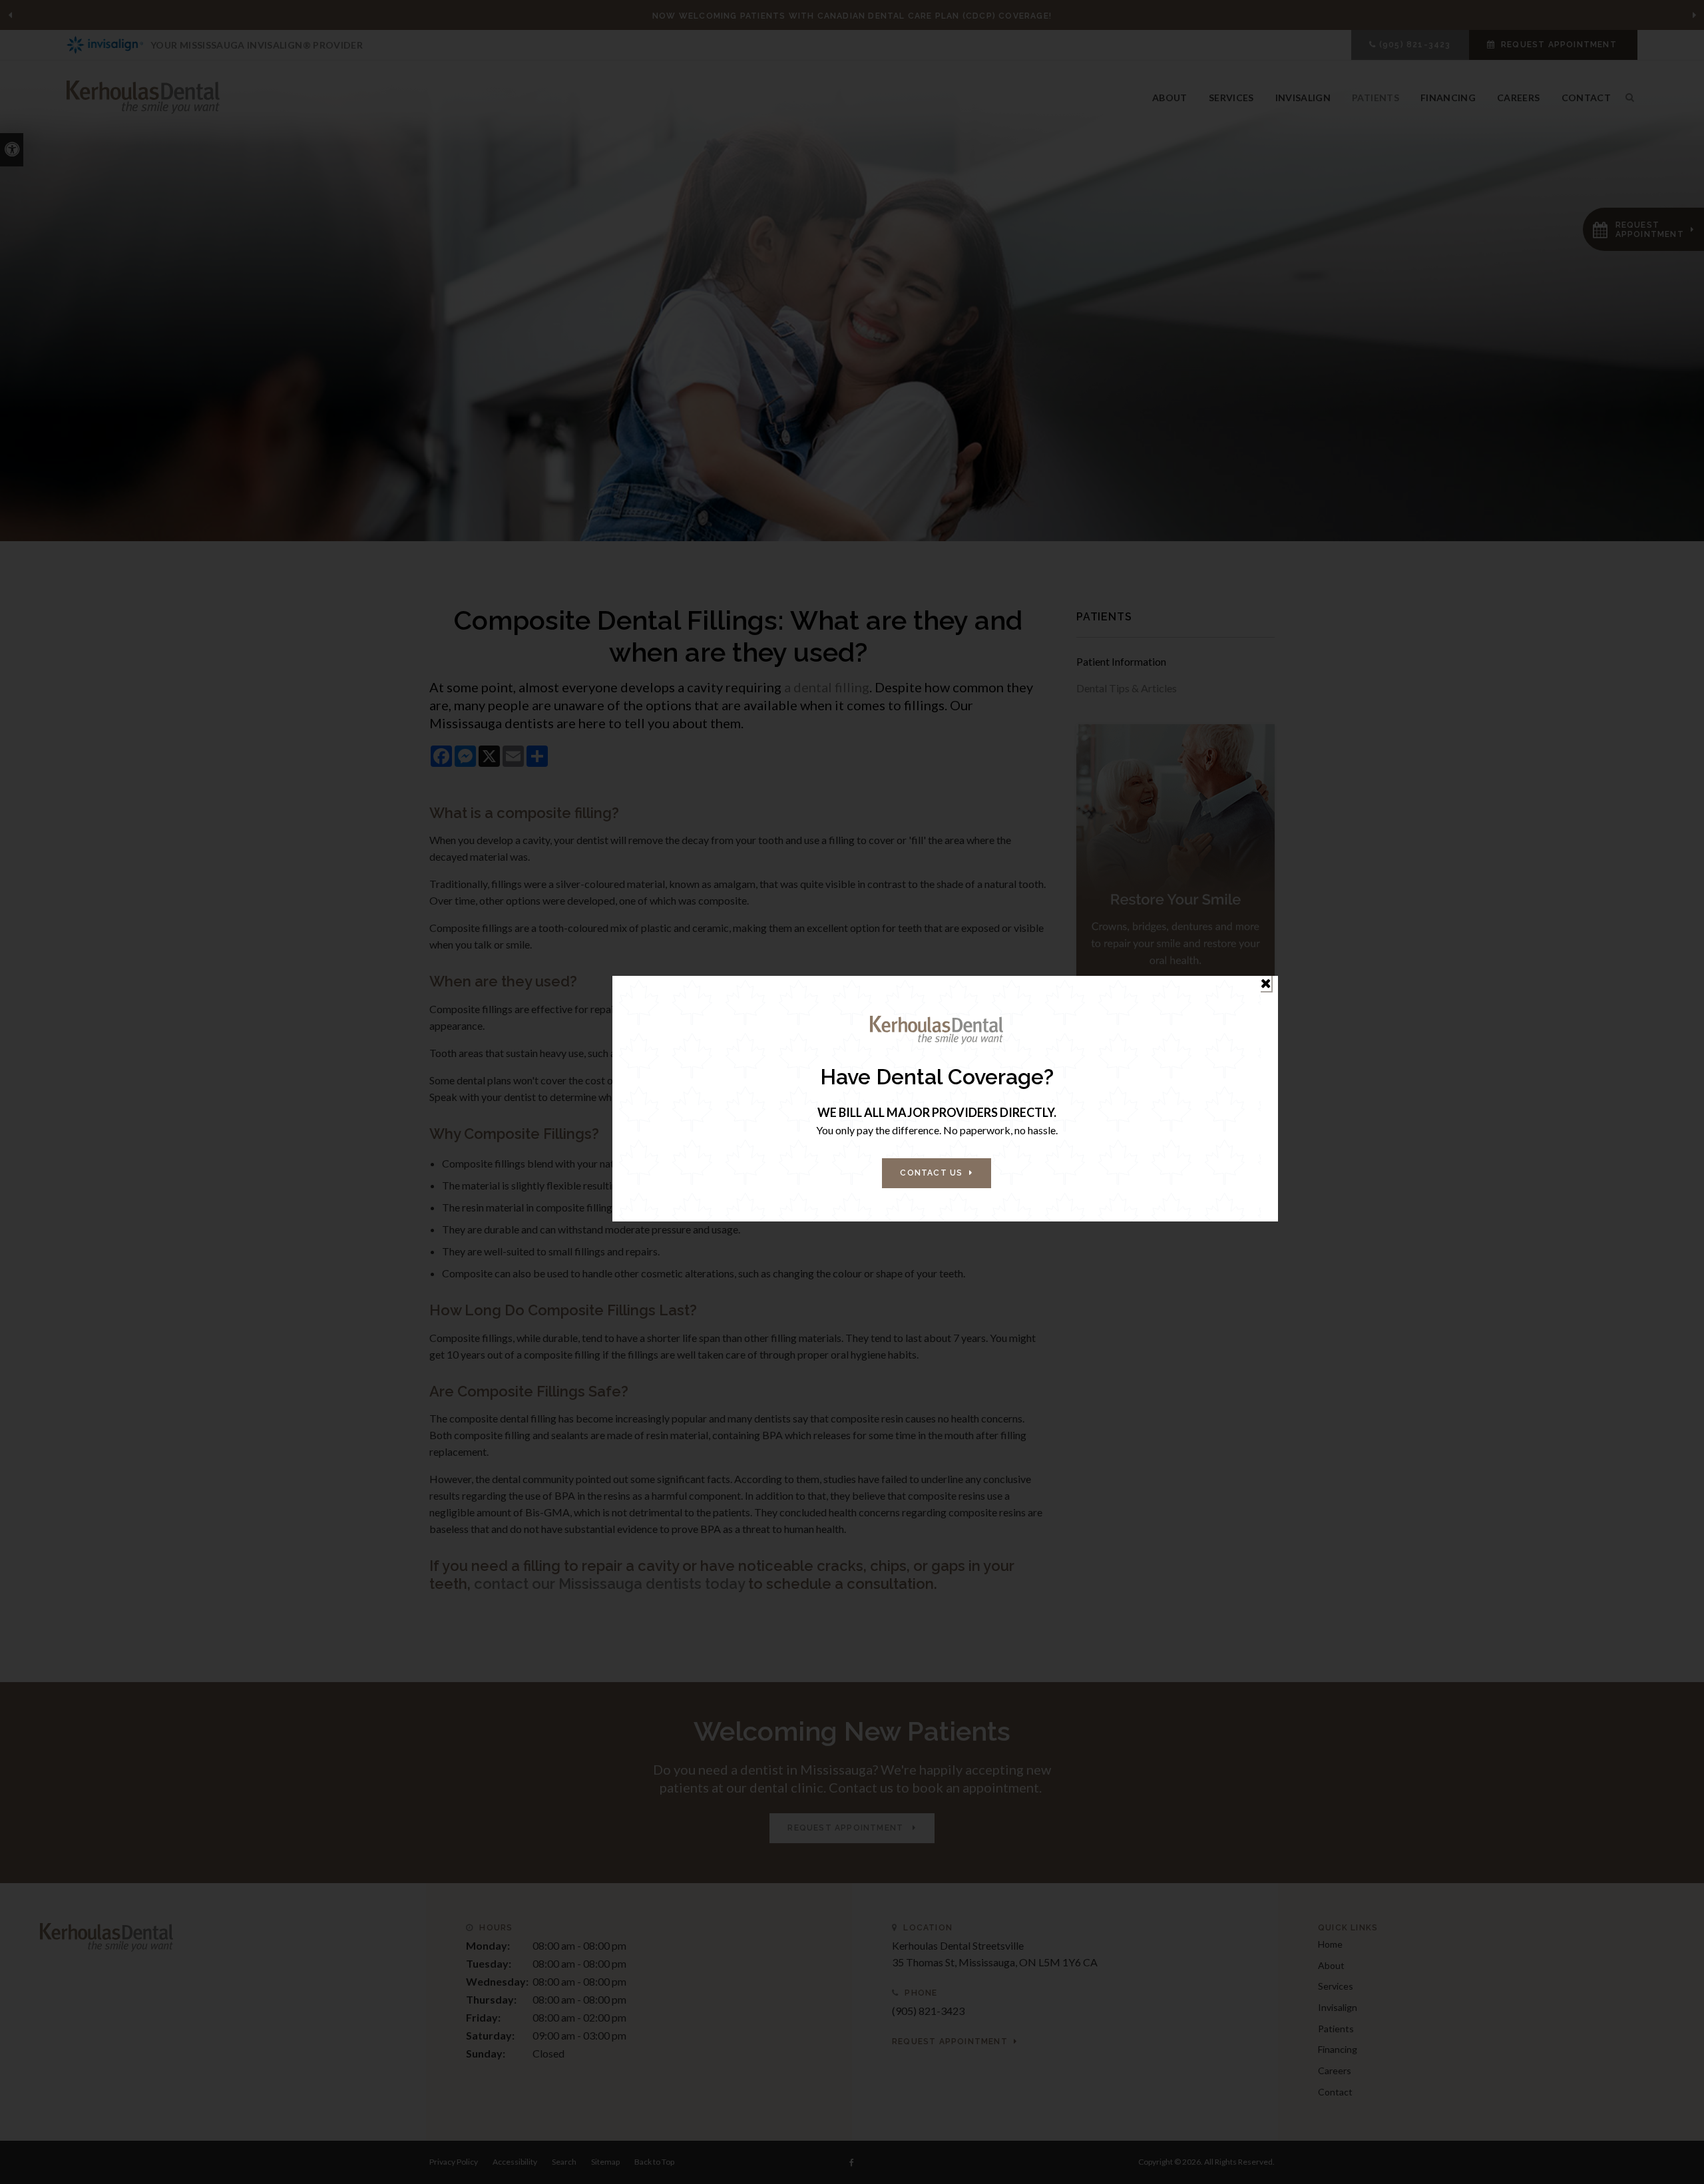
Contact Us (931, 1173)
